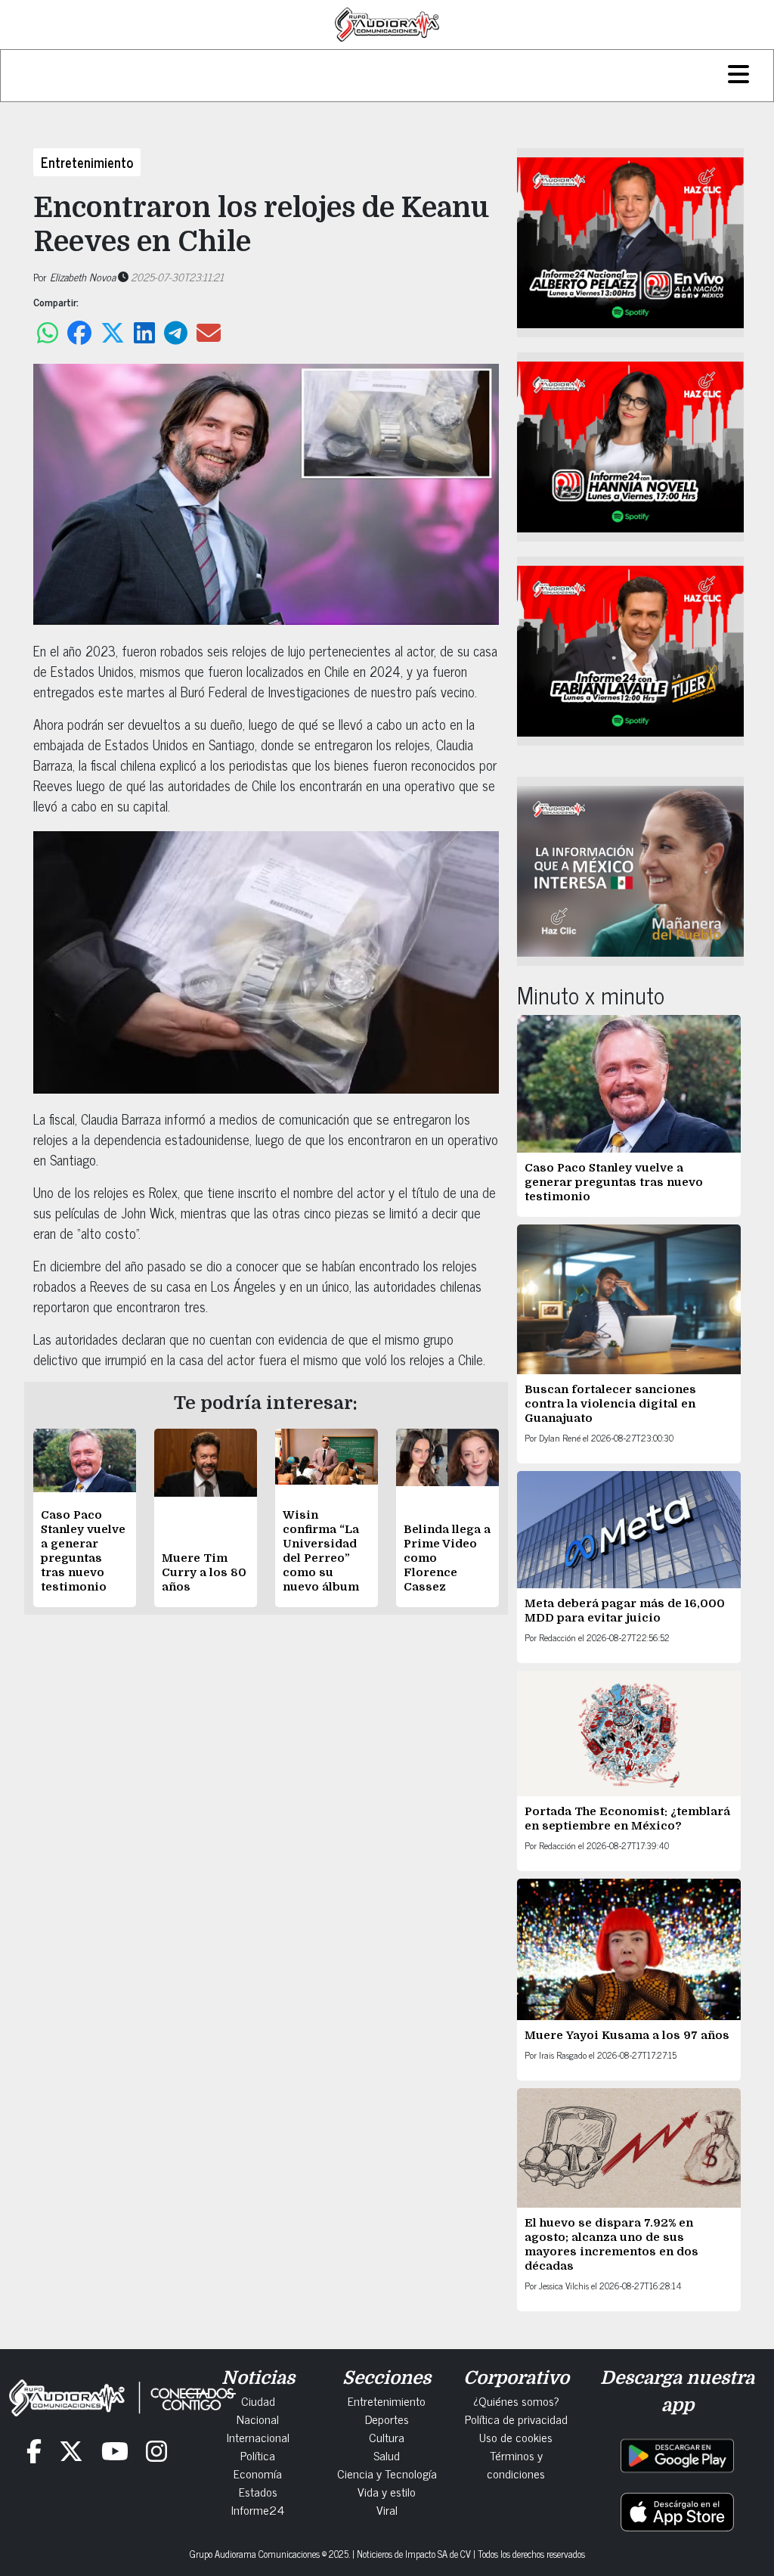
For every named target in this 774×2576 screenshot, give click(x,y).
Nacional (258, 2419)
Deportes (387, 2419)
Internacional (258, 2437)
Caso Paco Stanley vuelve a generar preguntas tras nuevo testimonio (83, 1551)
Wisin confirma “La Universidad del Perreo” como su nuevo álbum (321, 1551)
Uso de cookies (516, 2437)
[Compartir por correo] (209, 333)
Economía (258, 2473)
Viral (387, 2509)
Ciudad (258, 2401)
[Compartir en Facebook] (79, 333)
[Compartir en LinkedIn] (144, 333)
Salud (387, 2455)
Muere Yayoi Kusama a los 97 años (628, 2035)
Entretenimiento (87, 162)
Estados (258, 2491)
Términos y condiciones (516, 2464)
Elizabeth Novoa (83, 276)
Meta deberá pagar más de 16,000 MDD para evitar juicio (625, 1611)
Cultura (387, 2437)
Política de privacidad (516, 2419)
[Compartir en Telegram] (176, 333)
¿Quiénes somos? (516, 2401)
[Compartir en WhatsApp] (48, 333)
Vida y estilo (387, 2491)
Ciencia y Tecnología (387, 2473)
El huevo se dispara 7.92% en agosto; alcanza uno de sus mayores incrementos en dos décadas (611, 2244)
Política (258, 2455)
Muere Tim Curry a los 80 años (204, 1572)
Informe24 (258, 2509)
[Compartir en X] (113, 333)
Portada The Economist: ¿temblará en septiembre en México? (627, 1819)
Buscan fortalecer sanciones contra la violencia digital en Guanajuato (610, 1404)
